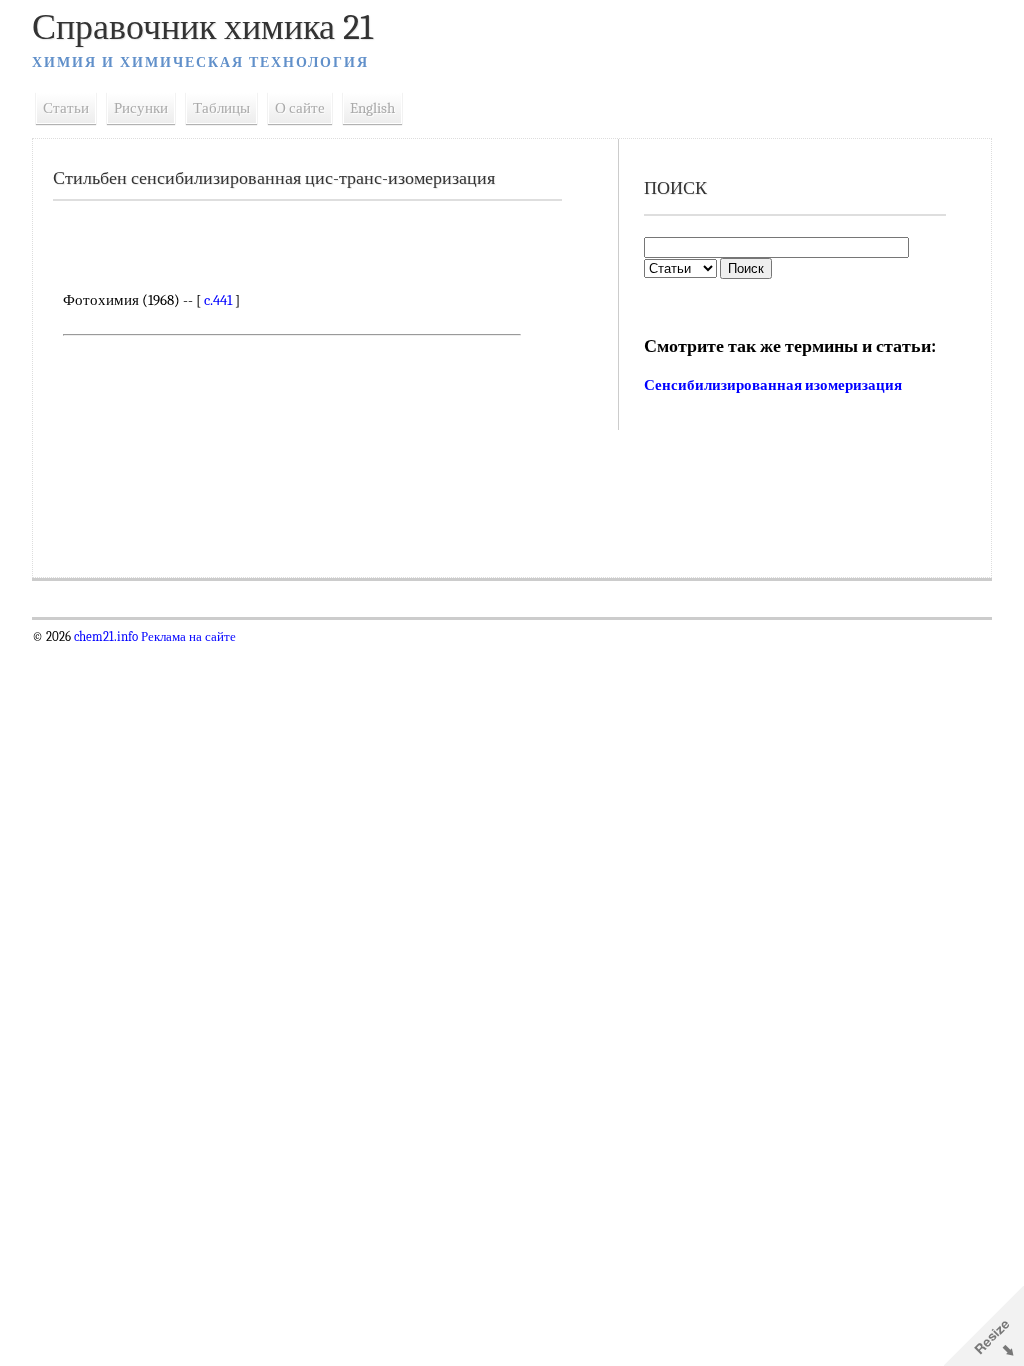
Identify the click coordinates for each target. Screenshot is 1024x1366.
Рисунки (141, 108)
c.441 (218, 300)
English (372, 108)
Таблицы (221, 108)
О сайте (300, 108)
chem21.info (106, 637)
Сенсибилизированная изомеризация (773, 385)
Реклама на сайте (187, 637)
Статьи (66, 108)
